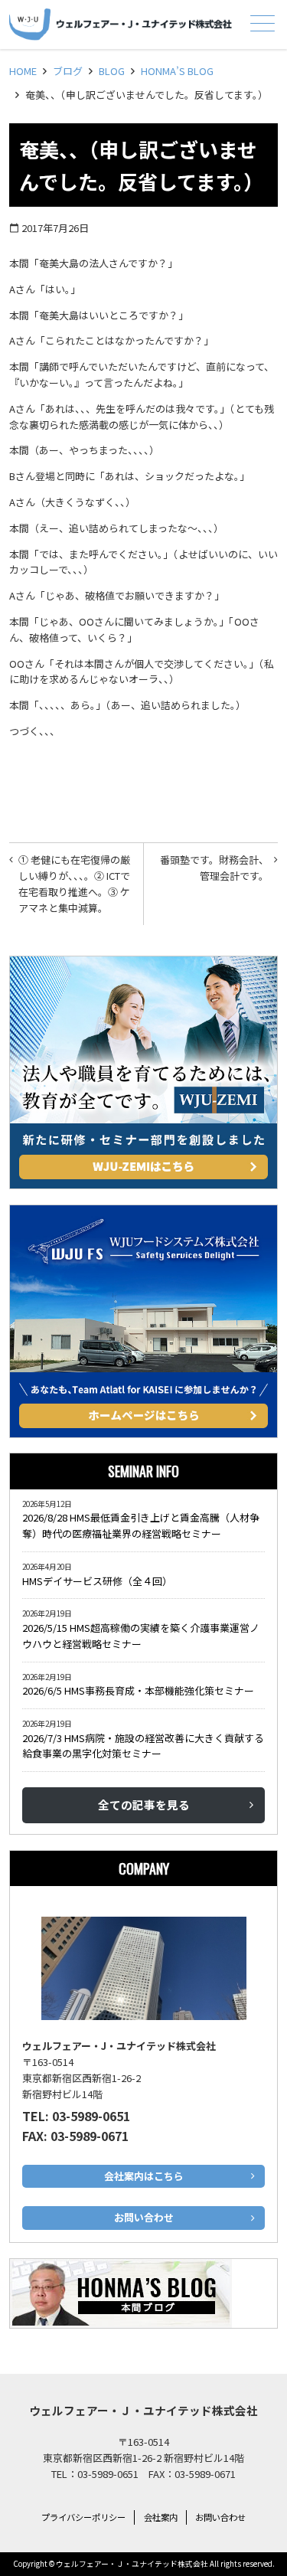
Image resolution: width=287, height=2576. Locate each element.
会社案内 (161, 2517)
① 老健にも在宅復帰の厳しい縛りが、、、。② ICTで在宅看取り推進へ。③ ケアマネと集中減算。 (74, 883)
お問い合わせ (220, 2517)
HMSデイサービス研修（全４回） (100, 1581)
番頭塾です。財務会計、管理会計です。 (214, 868)
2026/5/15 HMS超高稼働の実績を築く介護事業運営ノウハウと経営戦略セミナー (141, 1636)
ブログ (68, 71)
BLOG (112, 71)
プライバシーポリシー (83, 2517)
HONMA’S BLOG (177, 71)
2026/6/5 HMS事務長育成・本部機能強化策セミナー (138, 1690)
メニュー (263, 23)
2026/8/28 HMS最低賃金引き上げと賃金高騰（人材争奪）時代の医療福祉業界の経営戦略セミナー (141, 1525)
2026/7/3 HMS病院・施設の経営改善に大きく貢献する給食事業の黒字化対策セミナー (143, 1746)
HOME (23, 71)
